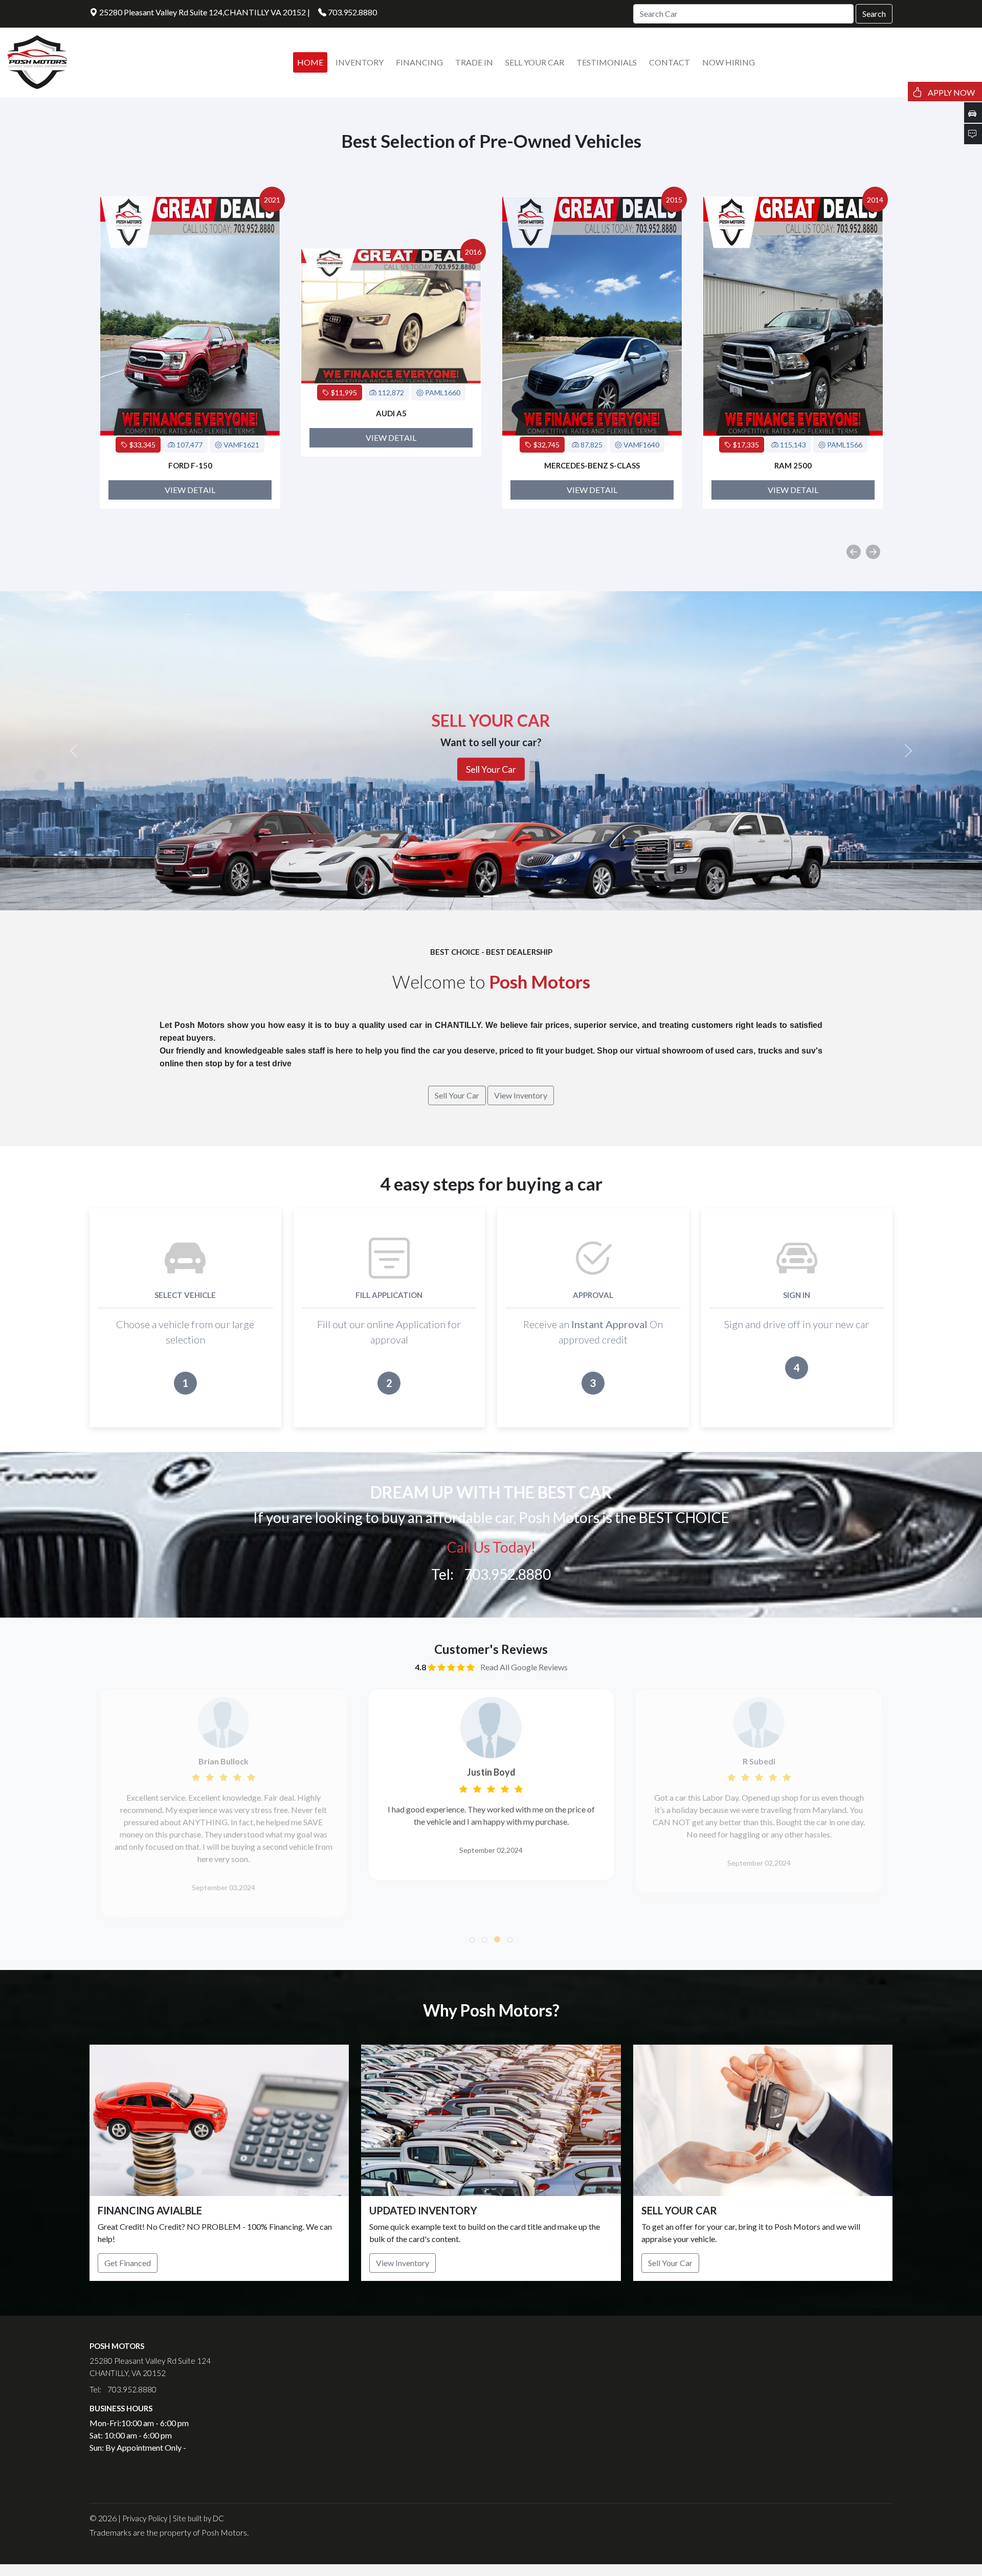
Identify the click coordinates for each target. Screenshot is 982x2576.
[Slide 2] (491, 896)
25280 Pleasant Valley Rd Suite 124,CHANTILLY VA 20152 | (204, 12)
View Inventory (403, 2263)
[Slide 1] (473, 896)
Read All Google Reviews (524, 1667)
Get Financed (128, 2263)
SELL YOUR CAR (535, 62)
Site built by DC (198, 2518)
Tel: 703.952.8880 (491, 1574)
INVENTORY (360, 62)
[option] (190, 353)
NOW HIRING (729, 62)
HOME (310, 62)
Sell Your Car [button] (457, 1095)
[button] (472, 1940)
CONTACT (669, 62)
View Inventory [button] (521, 1095)
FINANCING (419, 62)
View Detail (190, 438)
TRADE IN (474, 62)
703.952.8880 (352, 12)
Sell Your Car (670, 2263)
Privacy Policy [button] (145, 2518)
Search (874, 14)
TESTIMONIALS (607, 62)
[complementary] (951, 2545)
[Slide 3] (509, 896)
